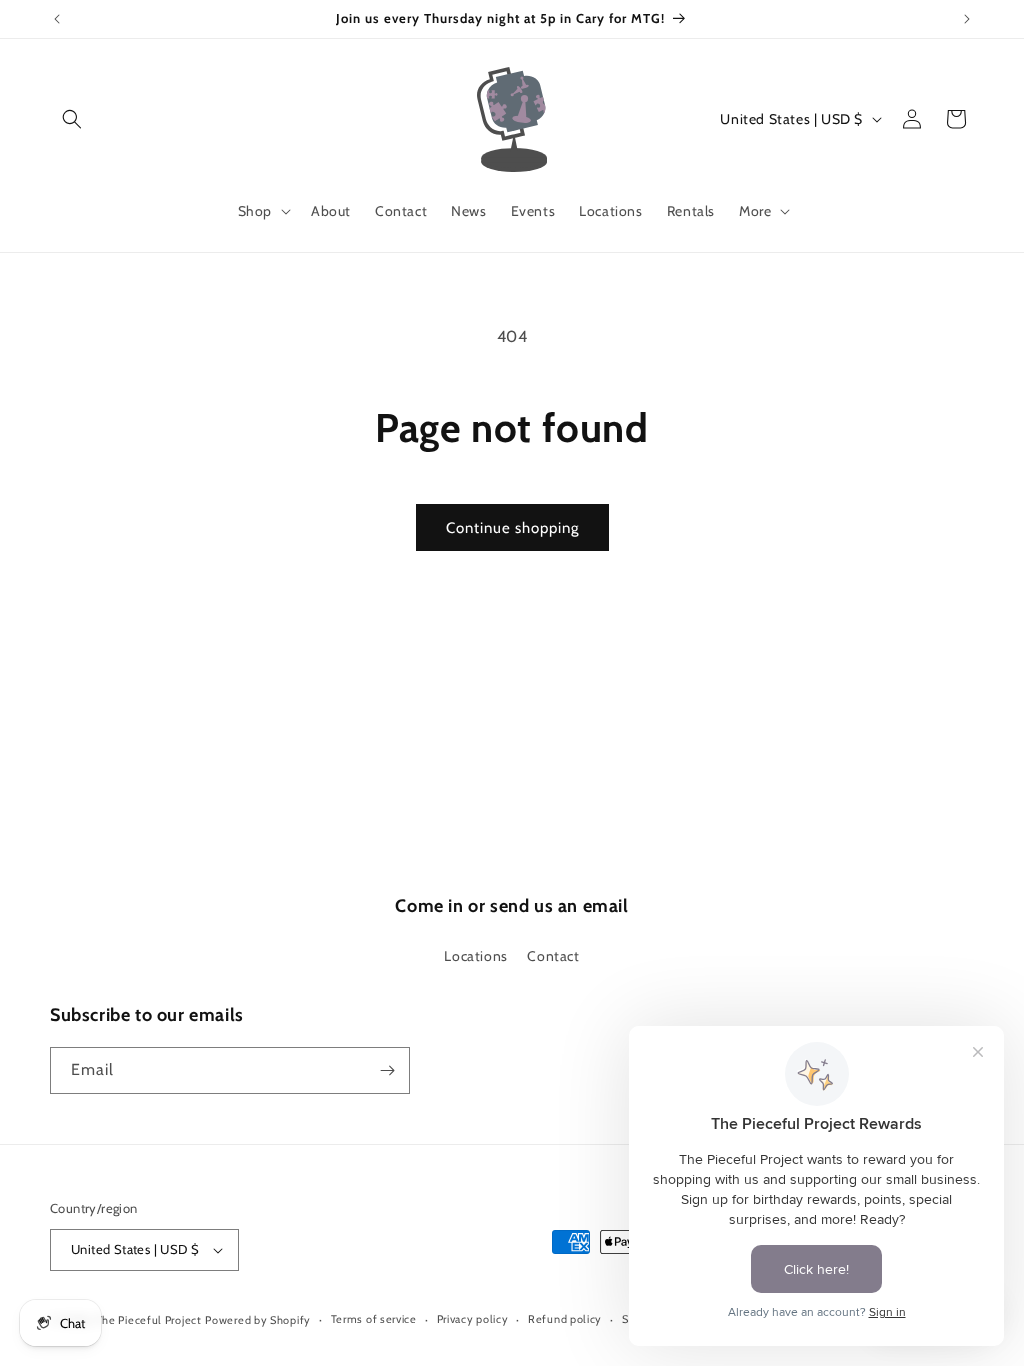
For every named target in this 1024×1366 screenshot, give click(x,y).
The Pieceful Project (149, 1320)
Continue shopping (512, 528)
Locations (475, 956)
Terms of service (374, 1319)
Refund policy (565, 1319)
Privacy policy (473, 1319)
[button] (72, 119)
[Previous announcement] (57, 19)
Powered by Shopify (258, 1320)
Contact (553, 956)
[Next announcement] (967, 19)
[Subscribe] (387, 1070)
